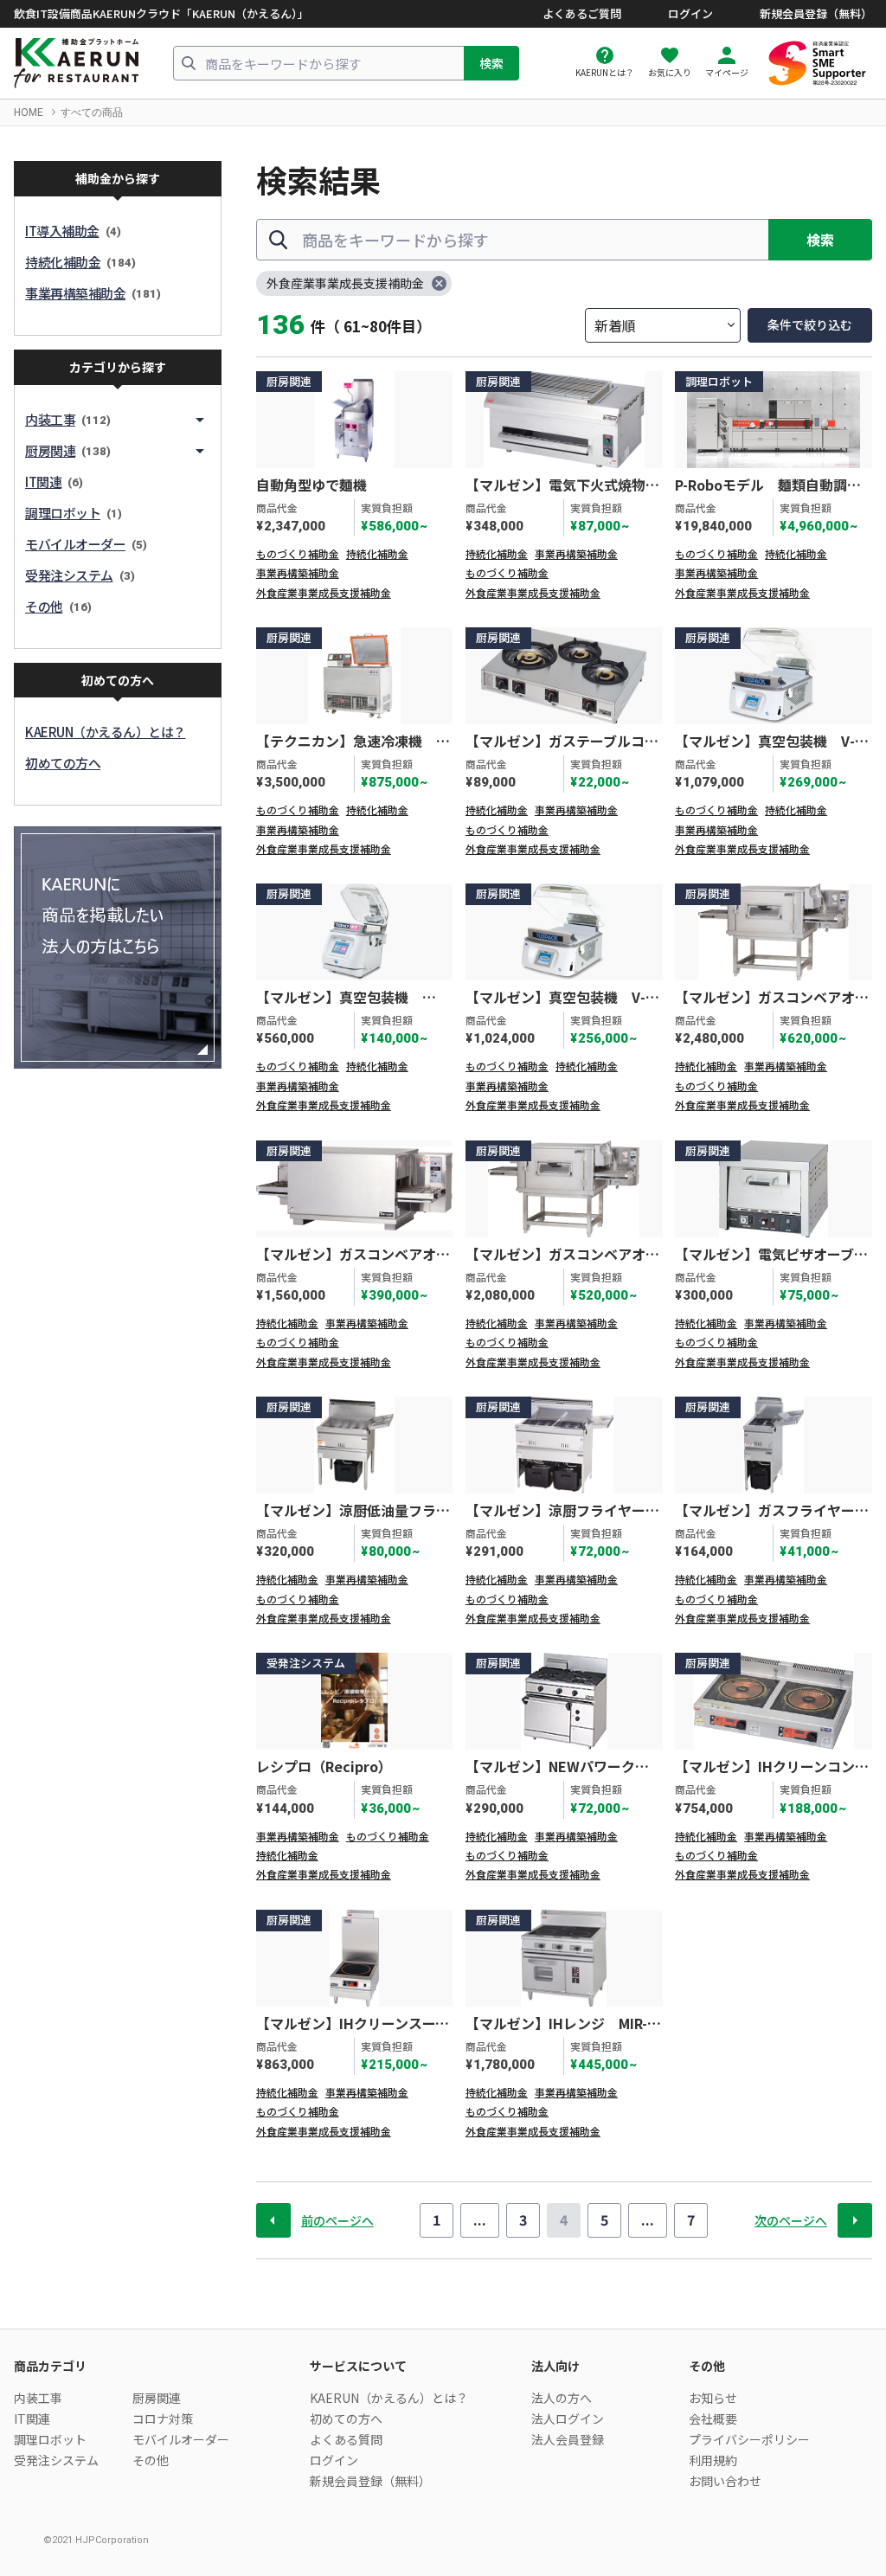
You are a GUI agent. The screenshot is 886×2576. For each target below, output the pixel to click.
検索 (491, 63)
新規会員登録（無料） (816, 14)
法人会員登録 (568, 2439)
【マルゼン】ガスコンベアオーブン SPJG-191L (772, 998)
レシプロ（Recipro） (324, 1767)
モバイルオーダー (181, 2439)
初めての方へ (346, 2419)
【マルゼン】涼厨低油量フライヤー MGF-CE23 (353, 1511)
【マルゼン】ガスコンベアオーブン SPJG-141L (353, 1255)
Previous (273, 2220)
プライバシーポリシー (749, 2439)
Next (855, 2220)
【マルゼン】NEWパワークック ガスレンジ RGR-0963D (557, 1767)
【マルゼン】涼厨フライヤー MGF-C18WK (562, 1511)
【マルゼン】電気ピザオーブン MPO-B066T (774, 1255)
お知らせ (713, 2398)
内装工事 (38, 2398)
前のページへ (337, 2220)
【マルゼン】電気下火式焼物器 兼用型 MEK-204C (564, 485)
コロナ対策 (163, 2419)
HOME (29, 112)
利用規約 (713, 2460)
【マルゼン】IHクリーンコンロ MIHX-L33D (774, 1767)
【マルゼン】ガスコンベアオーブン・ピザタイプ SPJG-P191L (562, 1255)
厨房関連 (157, 2398)
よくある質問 (346, 2439)
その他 (151, 2460)
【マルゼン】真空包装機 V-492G (765, 742)
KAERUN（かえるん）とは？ (389, 2398)
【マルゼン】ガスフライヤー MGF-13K (772, 1511)
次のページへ (791, 2220)
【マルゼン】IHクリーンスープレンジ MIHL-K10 (353, 2024)
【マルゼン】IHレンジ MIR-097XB (556, 2024)
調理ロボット (50, 2439)
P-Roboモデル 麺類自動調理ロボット (768, 485)
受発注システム (56, 2460)
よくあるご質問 (582, 14)
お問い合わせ (725, 2481)
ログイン (690, 14)
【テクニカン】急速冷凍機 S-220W (353, 742)
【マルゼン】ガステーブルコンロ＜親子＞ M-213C (562, 742)
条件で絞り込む (810, 324)
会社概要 (713, 2419)
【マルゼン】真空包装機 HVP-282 (339, 998)
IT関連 (32, 2419)
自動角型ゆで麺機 (311, 485)
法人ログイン (568, 2419)
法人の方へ (562, 2398)
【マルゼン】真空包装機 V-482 (555, 998)
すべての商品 (92, 112)
